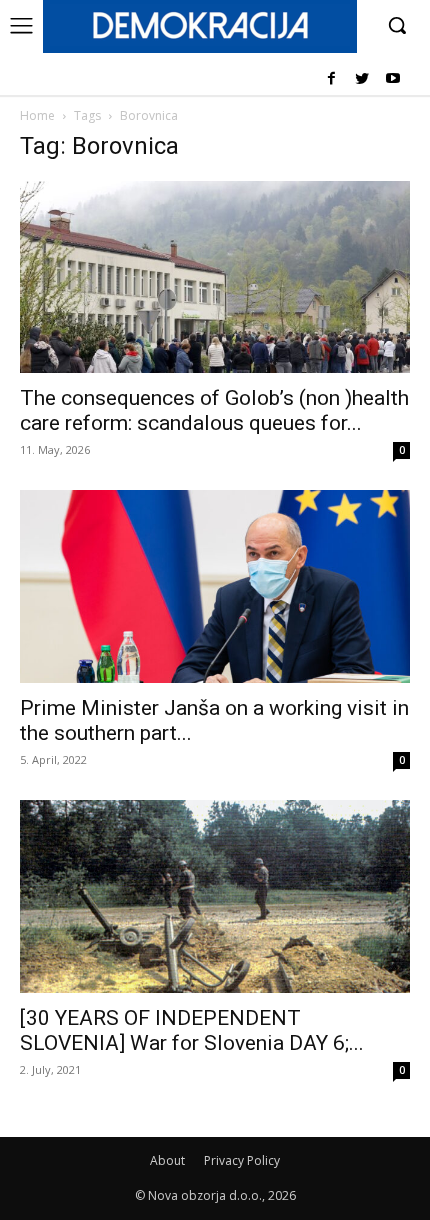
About (167, 1160)
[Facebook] (331, 79)
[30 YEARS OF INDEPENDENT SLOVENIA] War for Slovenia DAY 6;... (192, 1030)
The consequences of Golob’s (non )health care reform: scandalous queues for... (214, 410)
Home (37, 115)
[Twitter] (361, 79)
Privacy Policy (242, 1160)
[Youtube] (392, 79)
